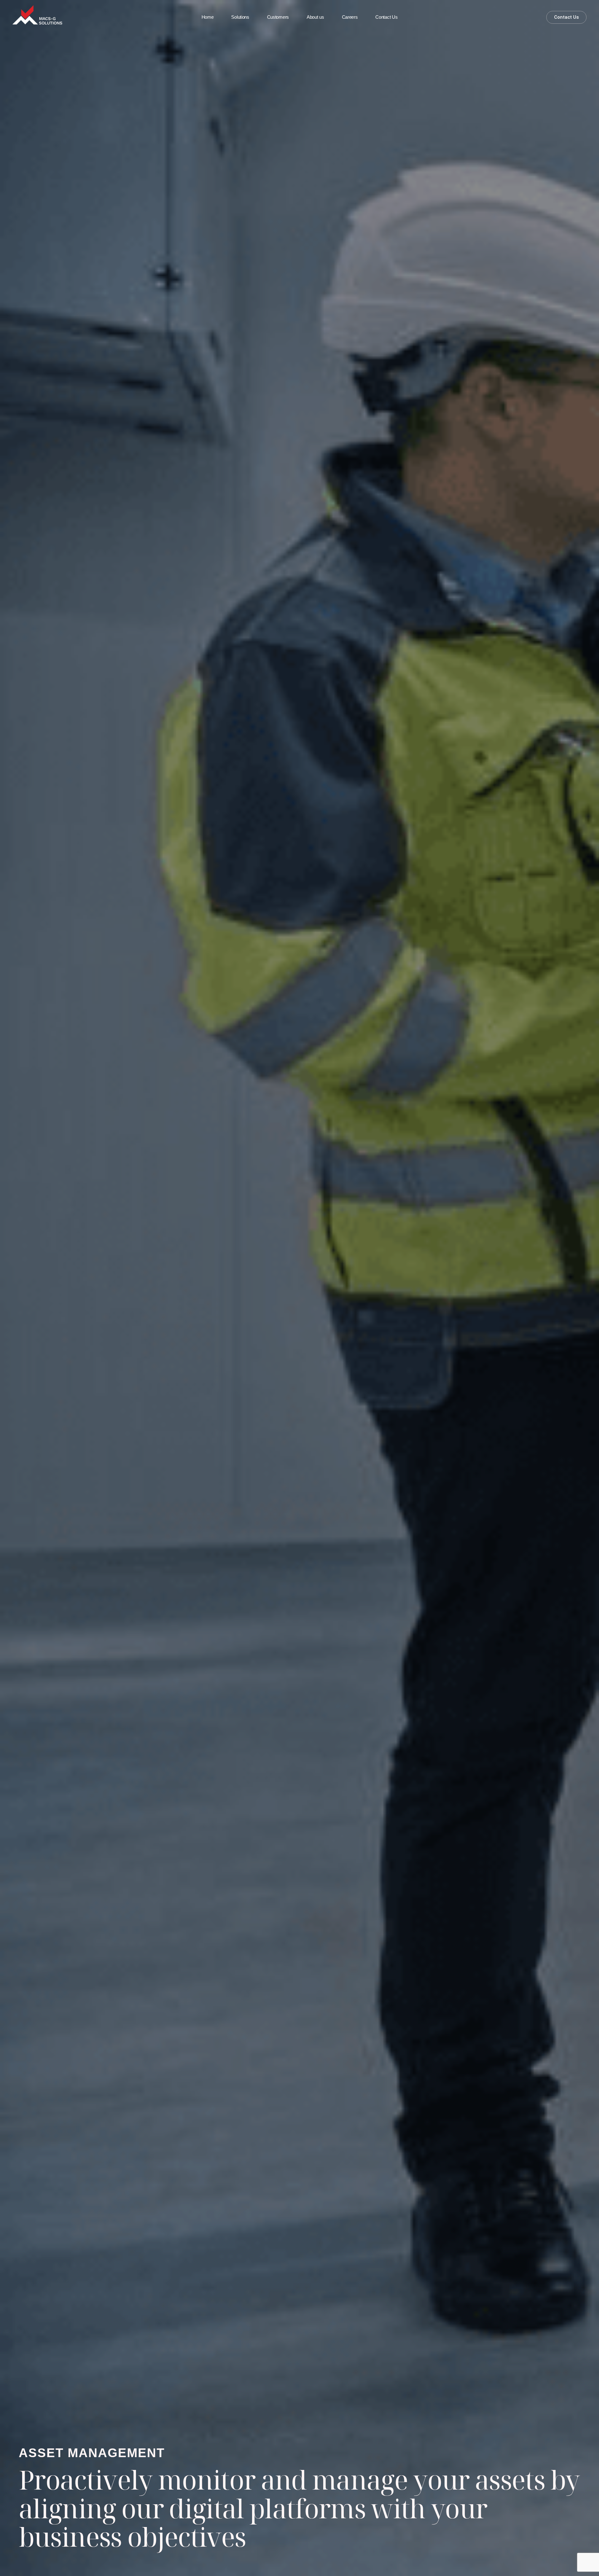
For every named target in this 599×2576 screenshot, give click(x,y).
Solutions (240, 17)
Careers (350, 17)
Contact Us (386, 17)
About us (315, 17)
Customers (278, 17)
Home (208, 17)
